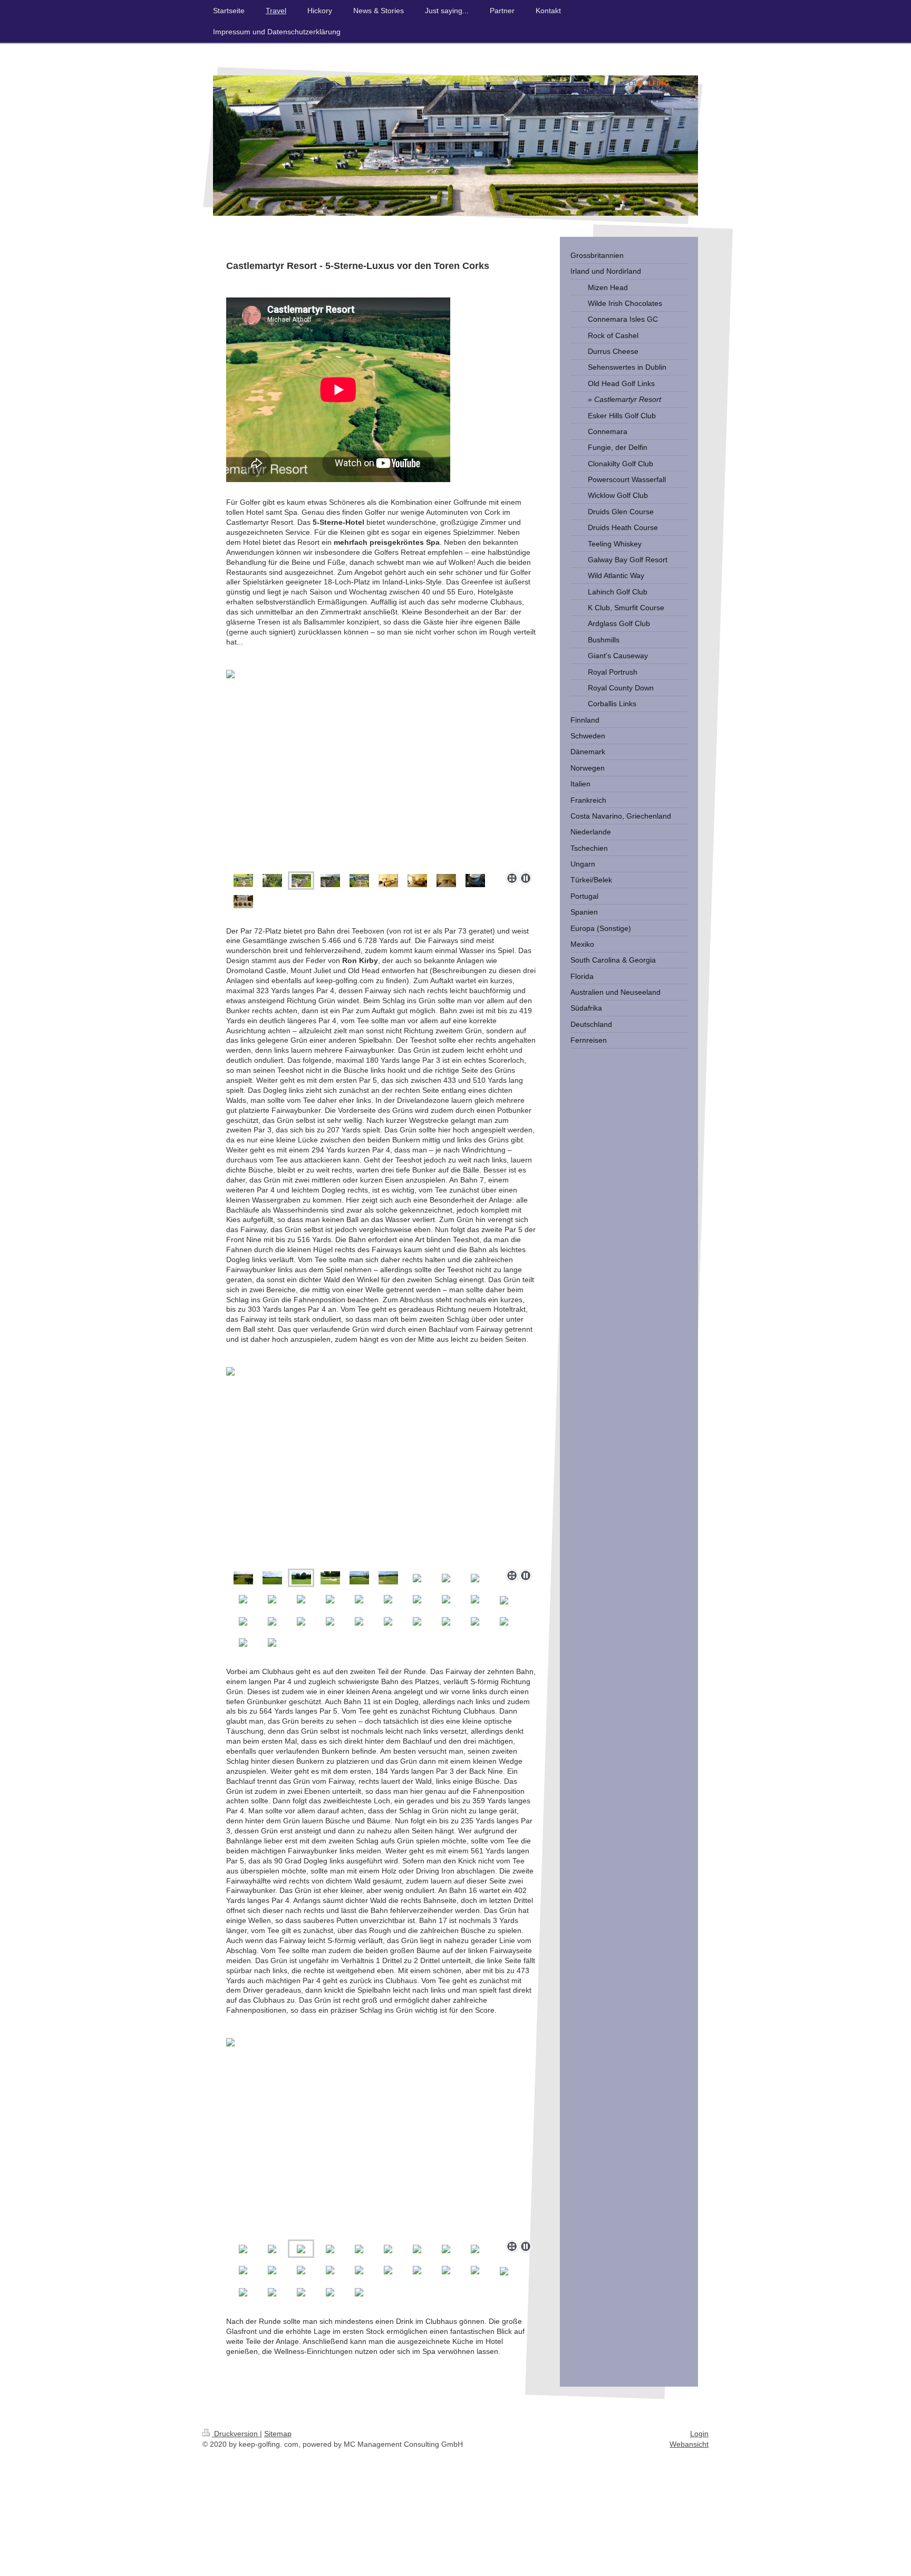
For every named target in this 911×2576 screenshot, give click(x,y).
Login (699, 2434)
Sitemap (278, 2434)
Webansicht (689, 2444)
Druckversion (236, 2434)
